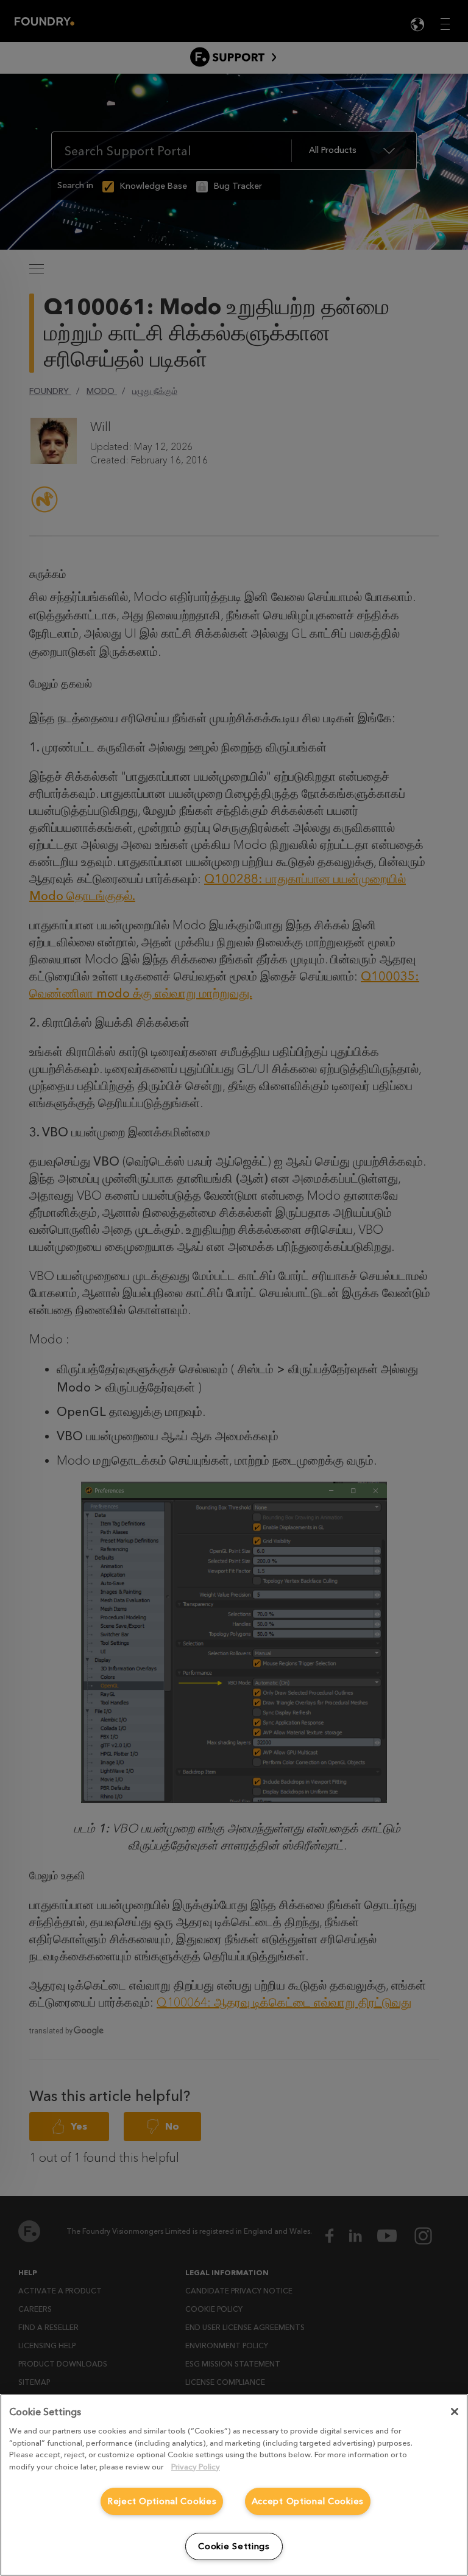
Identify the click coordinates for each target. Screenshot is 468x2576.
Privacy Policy (196, 2467)
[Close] (455, 2412)
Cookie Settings (234, 2546)
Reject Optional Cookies (162, 2501)
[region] (234, 2485)
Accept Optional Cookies (308, 2501)
